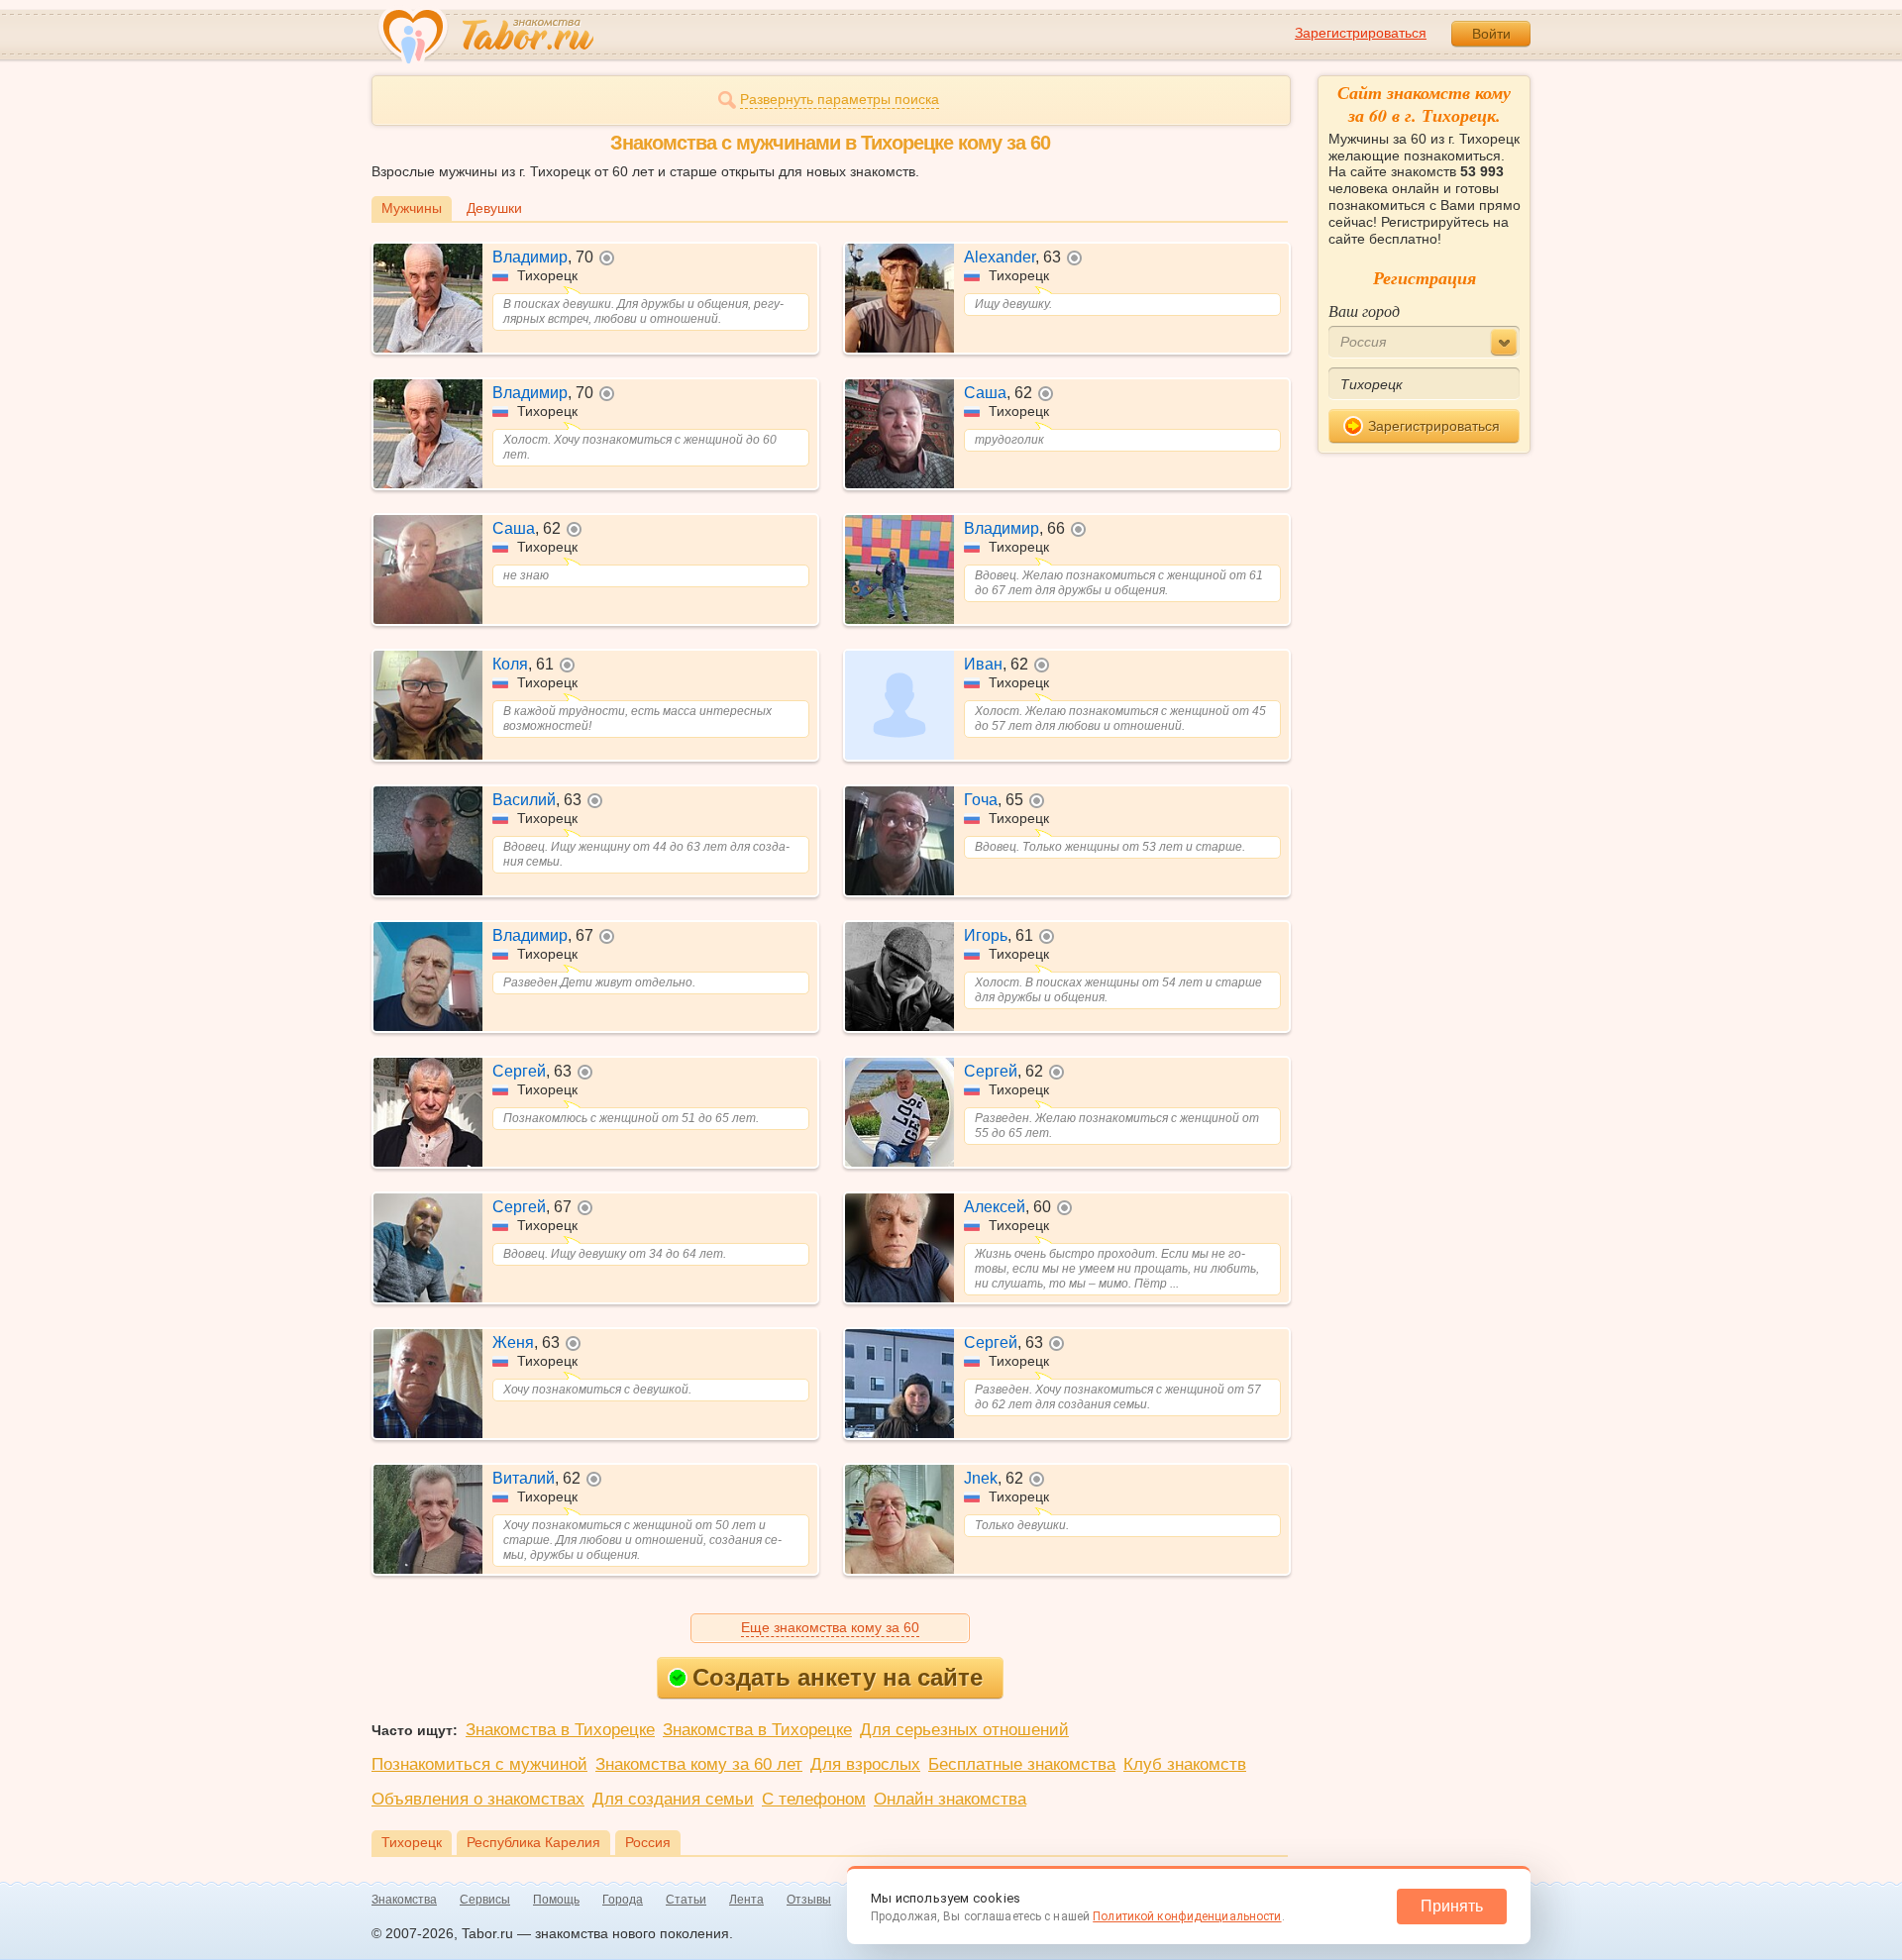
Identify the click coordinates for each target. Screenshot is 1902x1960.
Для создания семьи (673, 1799)
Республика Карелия (533, 1842)
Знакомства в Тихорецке (560, 1730)
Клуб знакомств (1185, 1764)
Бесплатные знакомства (1022, 1764)
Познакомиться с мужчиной (479, 1764)
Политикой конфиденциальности (1187, 1916)
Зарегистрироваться (1361, 33)
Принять (1452, 1906)
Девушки (494, 208)
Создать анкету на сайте (838, 1677)
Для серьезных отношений (964, 1730)
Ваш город (1364, 310)
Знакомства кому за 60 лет (699, 1764)
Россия (648, 1842)
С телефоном (814, 1799)
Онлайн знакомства (950, 1799)
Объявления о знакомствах (478, 1799)
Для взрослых (865, 1764)
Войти (1491, 34)
